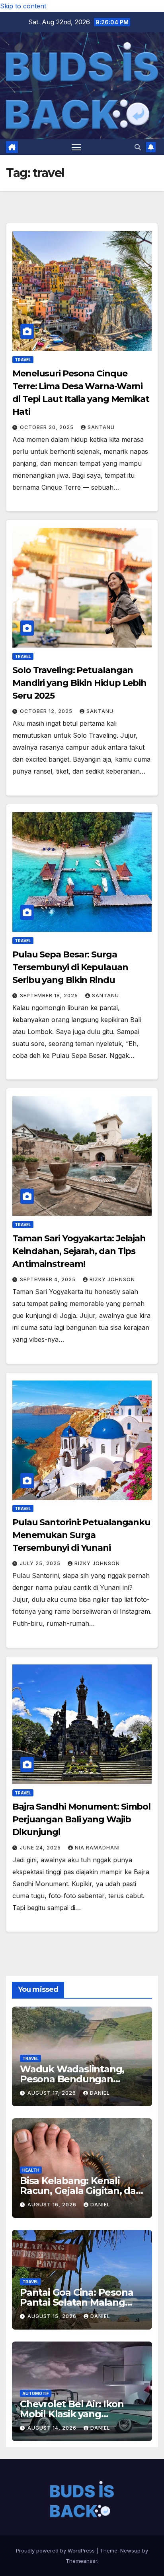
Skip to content (23, 6)
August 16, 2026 (53, 2205)
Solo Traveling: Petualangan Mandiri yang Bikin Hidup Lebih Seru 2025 (79, 683)
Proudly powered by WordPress (56, 2550)
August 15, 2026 (53, 2316)
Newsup (130, 2550)
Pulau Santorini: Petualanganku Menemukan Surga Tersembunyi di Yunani (81, 1535)
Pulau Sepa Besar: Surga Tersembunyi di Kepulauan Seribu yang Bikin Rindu (70, 967)
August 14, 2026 (53, 2428)
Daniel (100, 2093)
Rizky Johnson (112, 1279)
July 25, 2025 (41, 1563)
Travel (23, 360)
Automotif (36, 2393)
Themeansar (81, 2561)
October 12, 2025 (47, 711)
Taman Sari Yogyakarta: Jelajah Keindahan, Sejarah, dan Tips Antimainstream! (79, 1251)
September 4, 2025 (49, 1279)
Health (31, 2170)
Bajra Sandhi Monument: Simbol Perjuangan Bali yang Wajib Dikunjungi (81, 1819)
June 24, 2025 (41, 1848)
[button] (138, 147)
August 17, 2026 (53, 2093)
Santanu (101, 427)
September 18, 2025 (50, 996)
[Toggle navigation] (76, 147)
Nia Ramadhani (97, 1848)
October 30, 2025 (48, 427)
